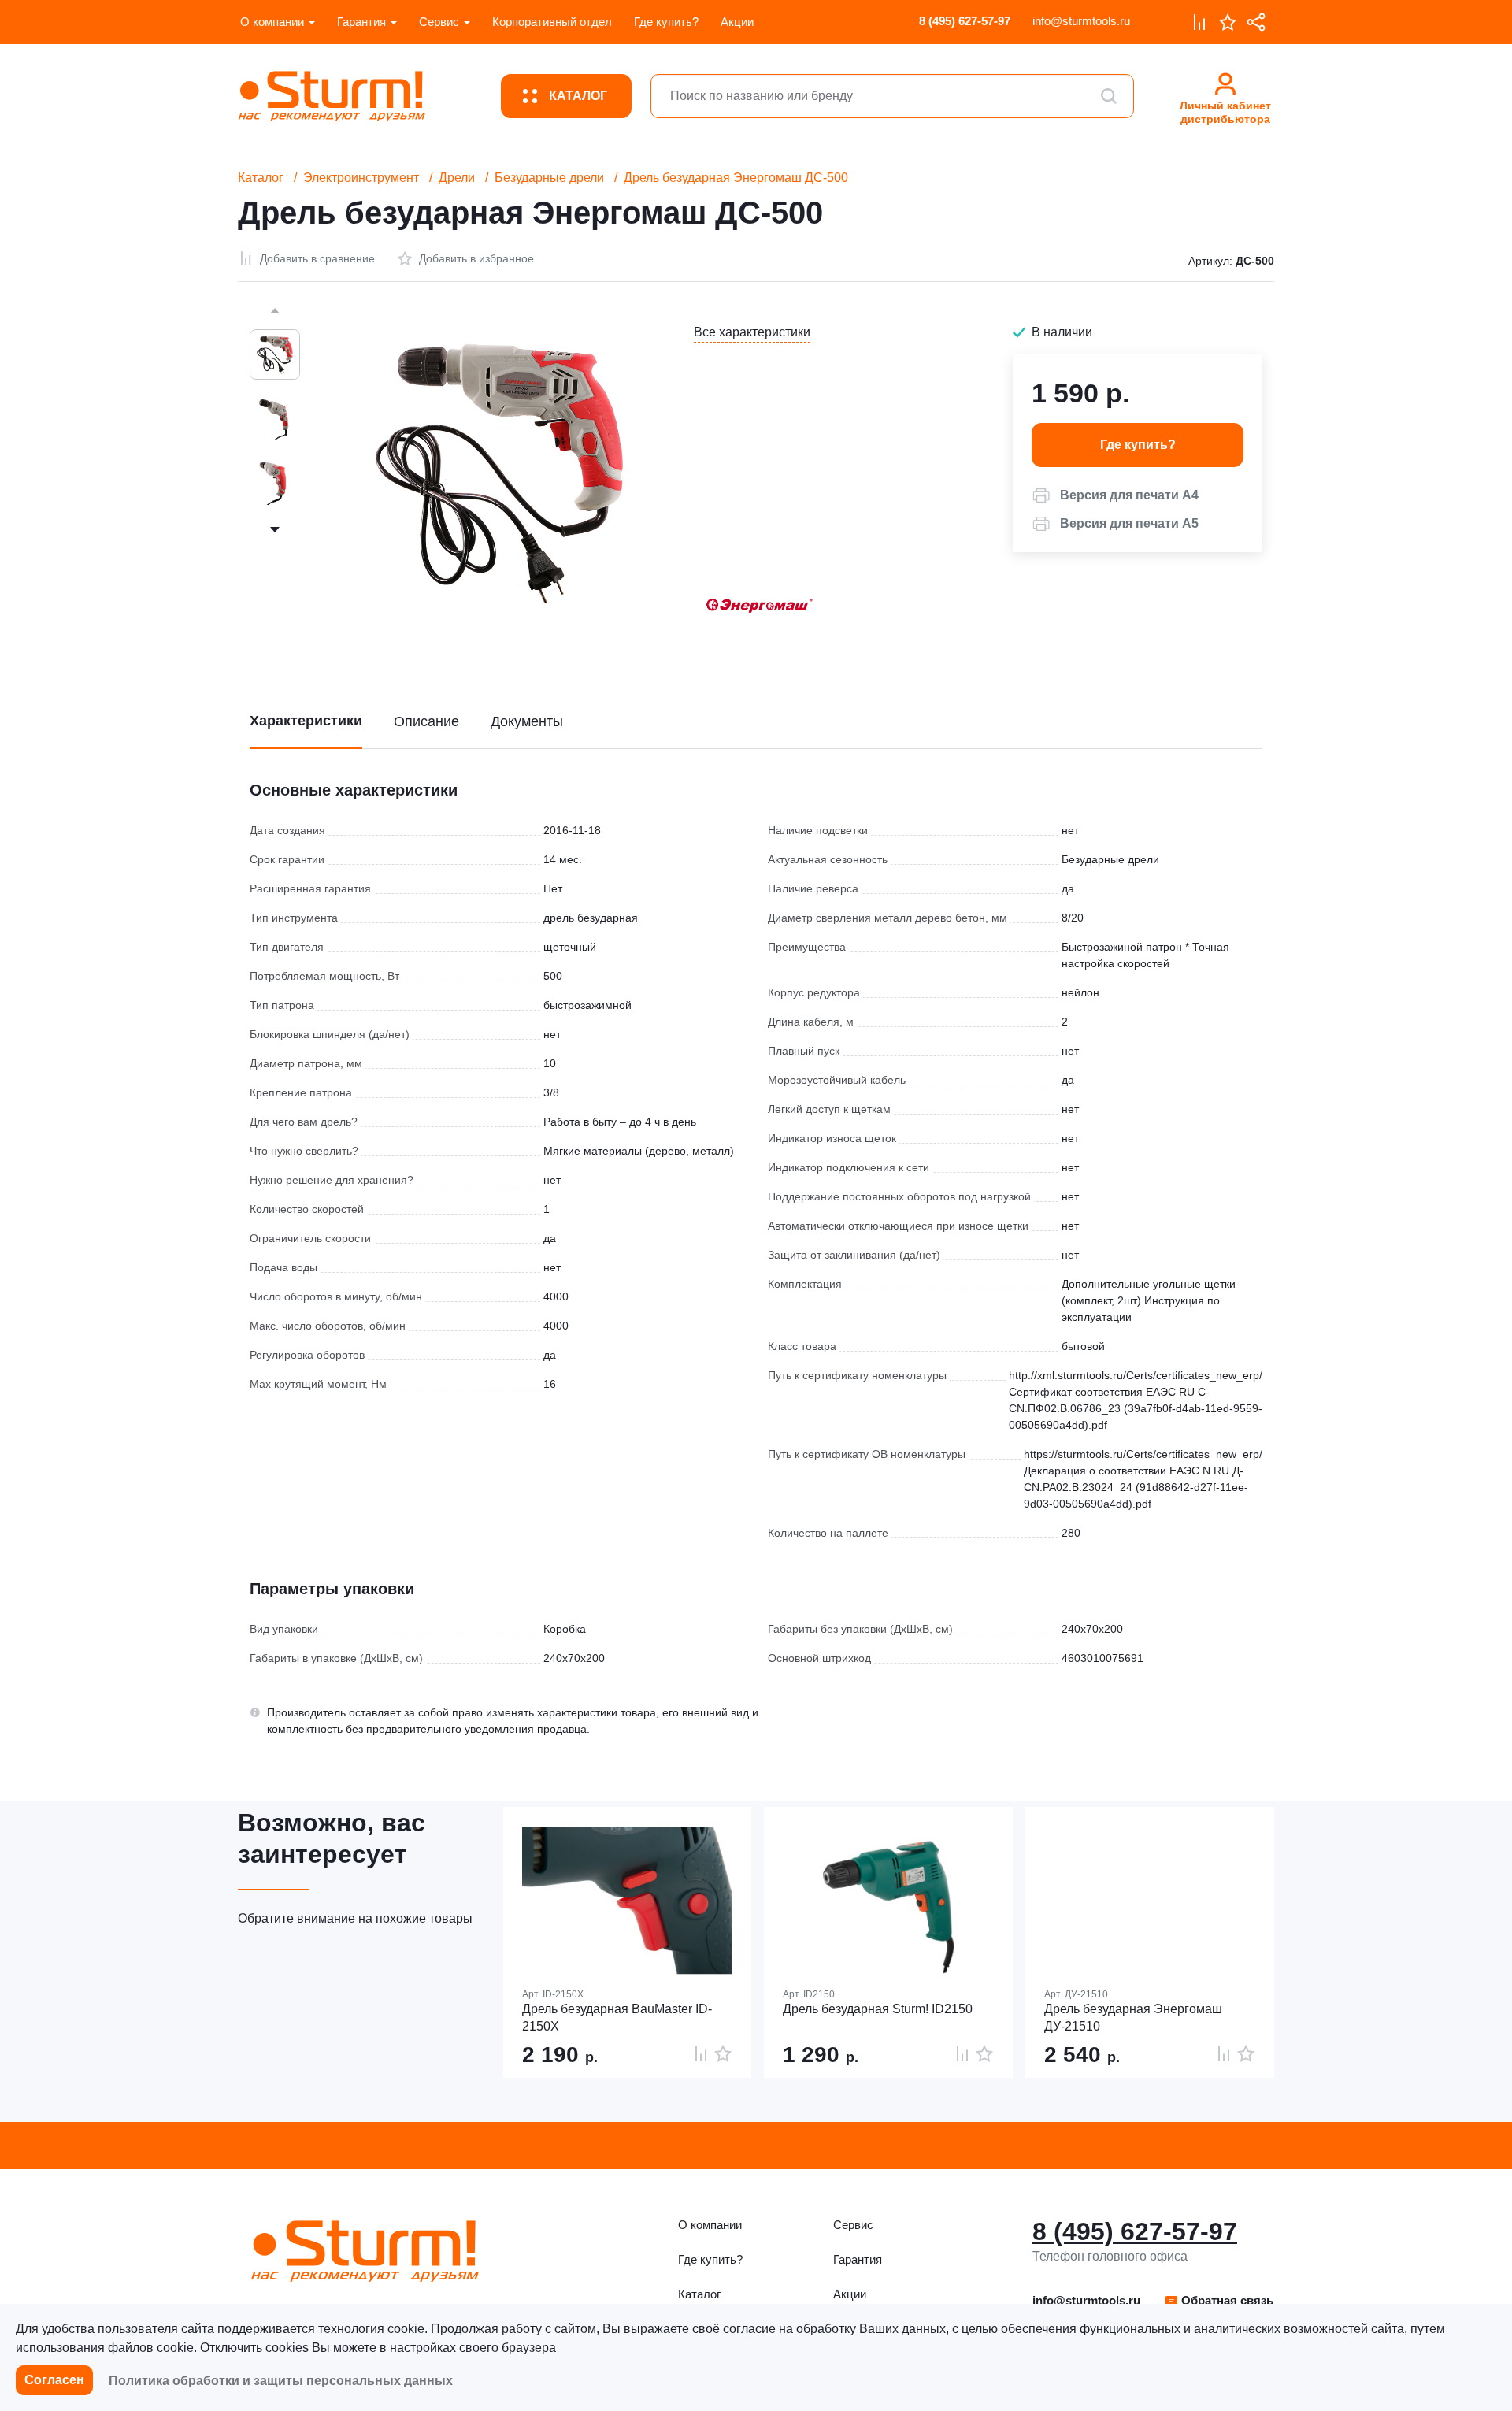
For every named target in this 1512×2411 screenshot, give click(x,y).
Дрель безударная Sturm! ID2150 (878, 2009)
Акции (737, 22)
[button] (1115, 495)
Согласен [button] (54, 2380)
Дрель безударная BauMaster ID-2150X (617, 2018)
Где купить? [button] (1138, 445)
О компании (272, 22)
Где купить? (666, 22)
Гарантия (361, 22)
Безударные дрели (549, 178)
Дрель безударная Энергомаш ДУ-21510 (1133, 2018)
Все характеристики (752, 332)
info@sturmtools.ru (1081, 21)
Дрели (457, 178)
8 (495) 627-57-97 (965, 21)
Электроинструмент (361, 178)
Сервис (439, 22)
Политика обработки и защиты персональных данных (281, 2381)
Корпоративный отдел (552, 22)
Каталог (261, 178)
